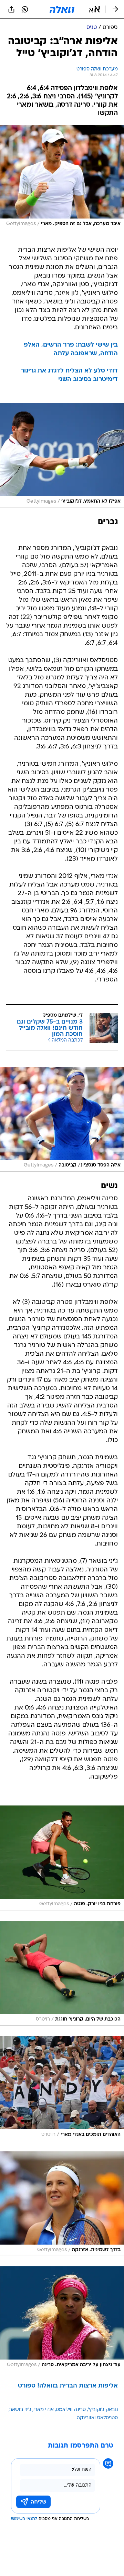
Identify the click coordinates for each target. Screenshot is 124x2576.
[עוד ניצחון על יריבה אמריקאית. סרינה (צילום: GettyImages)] (62, 2319)
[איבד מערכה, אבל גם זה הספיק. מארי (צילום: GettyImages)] (62, 178)
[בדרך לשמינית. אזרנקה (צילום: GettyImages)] (62, 2204)
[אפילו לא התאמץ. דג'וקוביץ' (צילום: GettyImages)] (62, 455)
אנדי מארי (44, 2410)
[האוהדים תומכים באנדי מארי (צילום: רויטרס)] (62, 2089)
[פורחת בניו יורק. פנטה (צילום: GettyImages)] (62, 1858)
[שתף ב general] (11, 9)
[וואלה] (62, 9)
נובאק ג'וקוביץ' (103, 2410)
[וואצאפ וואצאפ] (25, 9)
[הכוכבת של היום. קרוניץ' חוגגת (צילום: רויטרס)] (62, 1973)
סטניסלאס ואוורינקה (97, 2418)
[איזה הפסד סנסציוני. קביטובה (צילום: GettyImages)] (62, 1119)
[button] (95, 9)
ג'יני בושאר (20, 2410)
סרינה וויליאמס (71, 2410)
